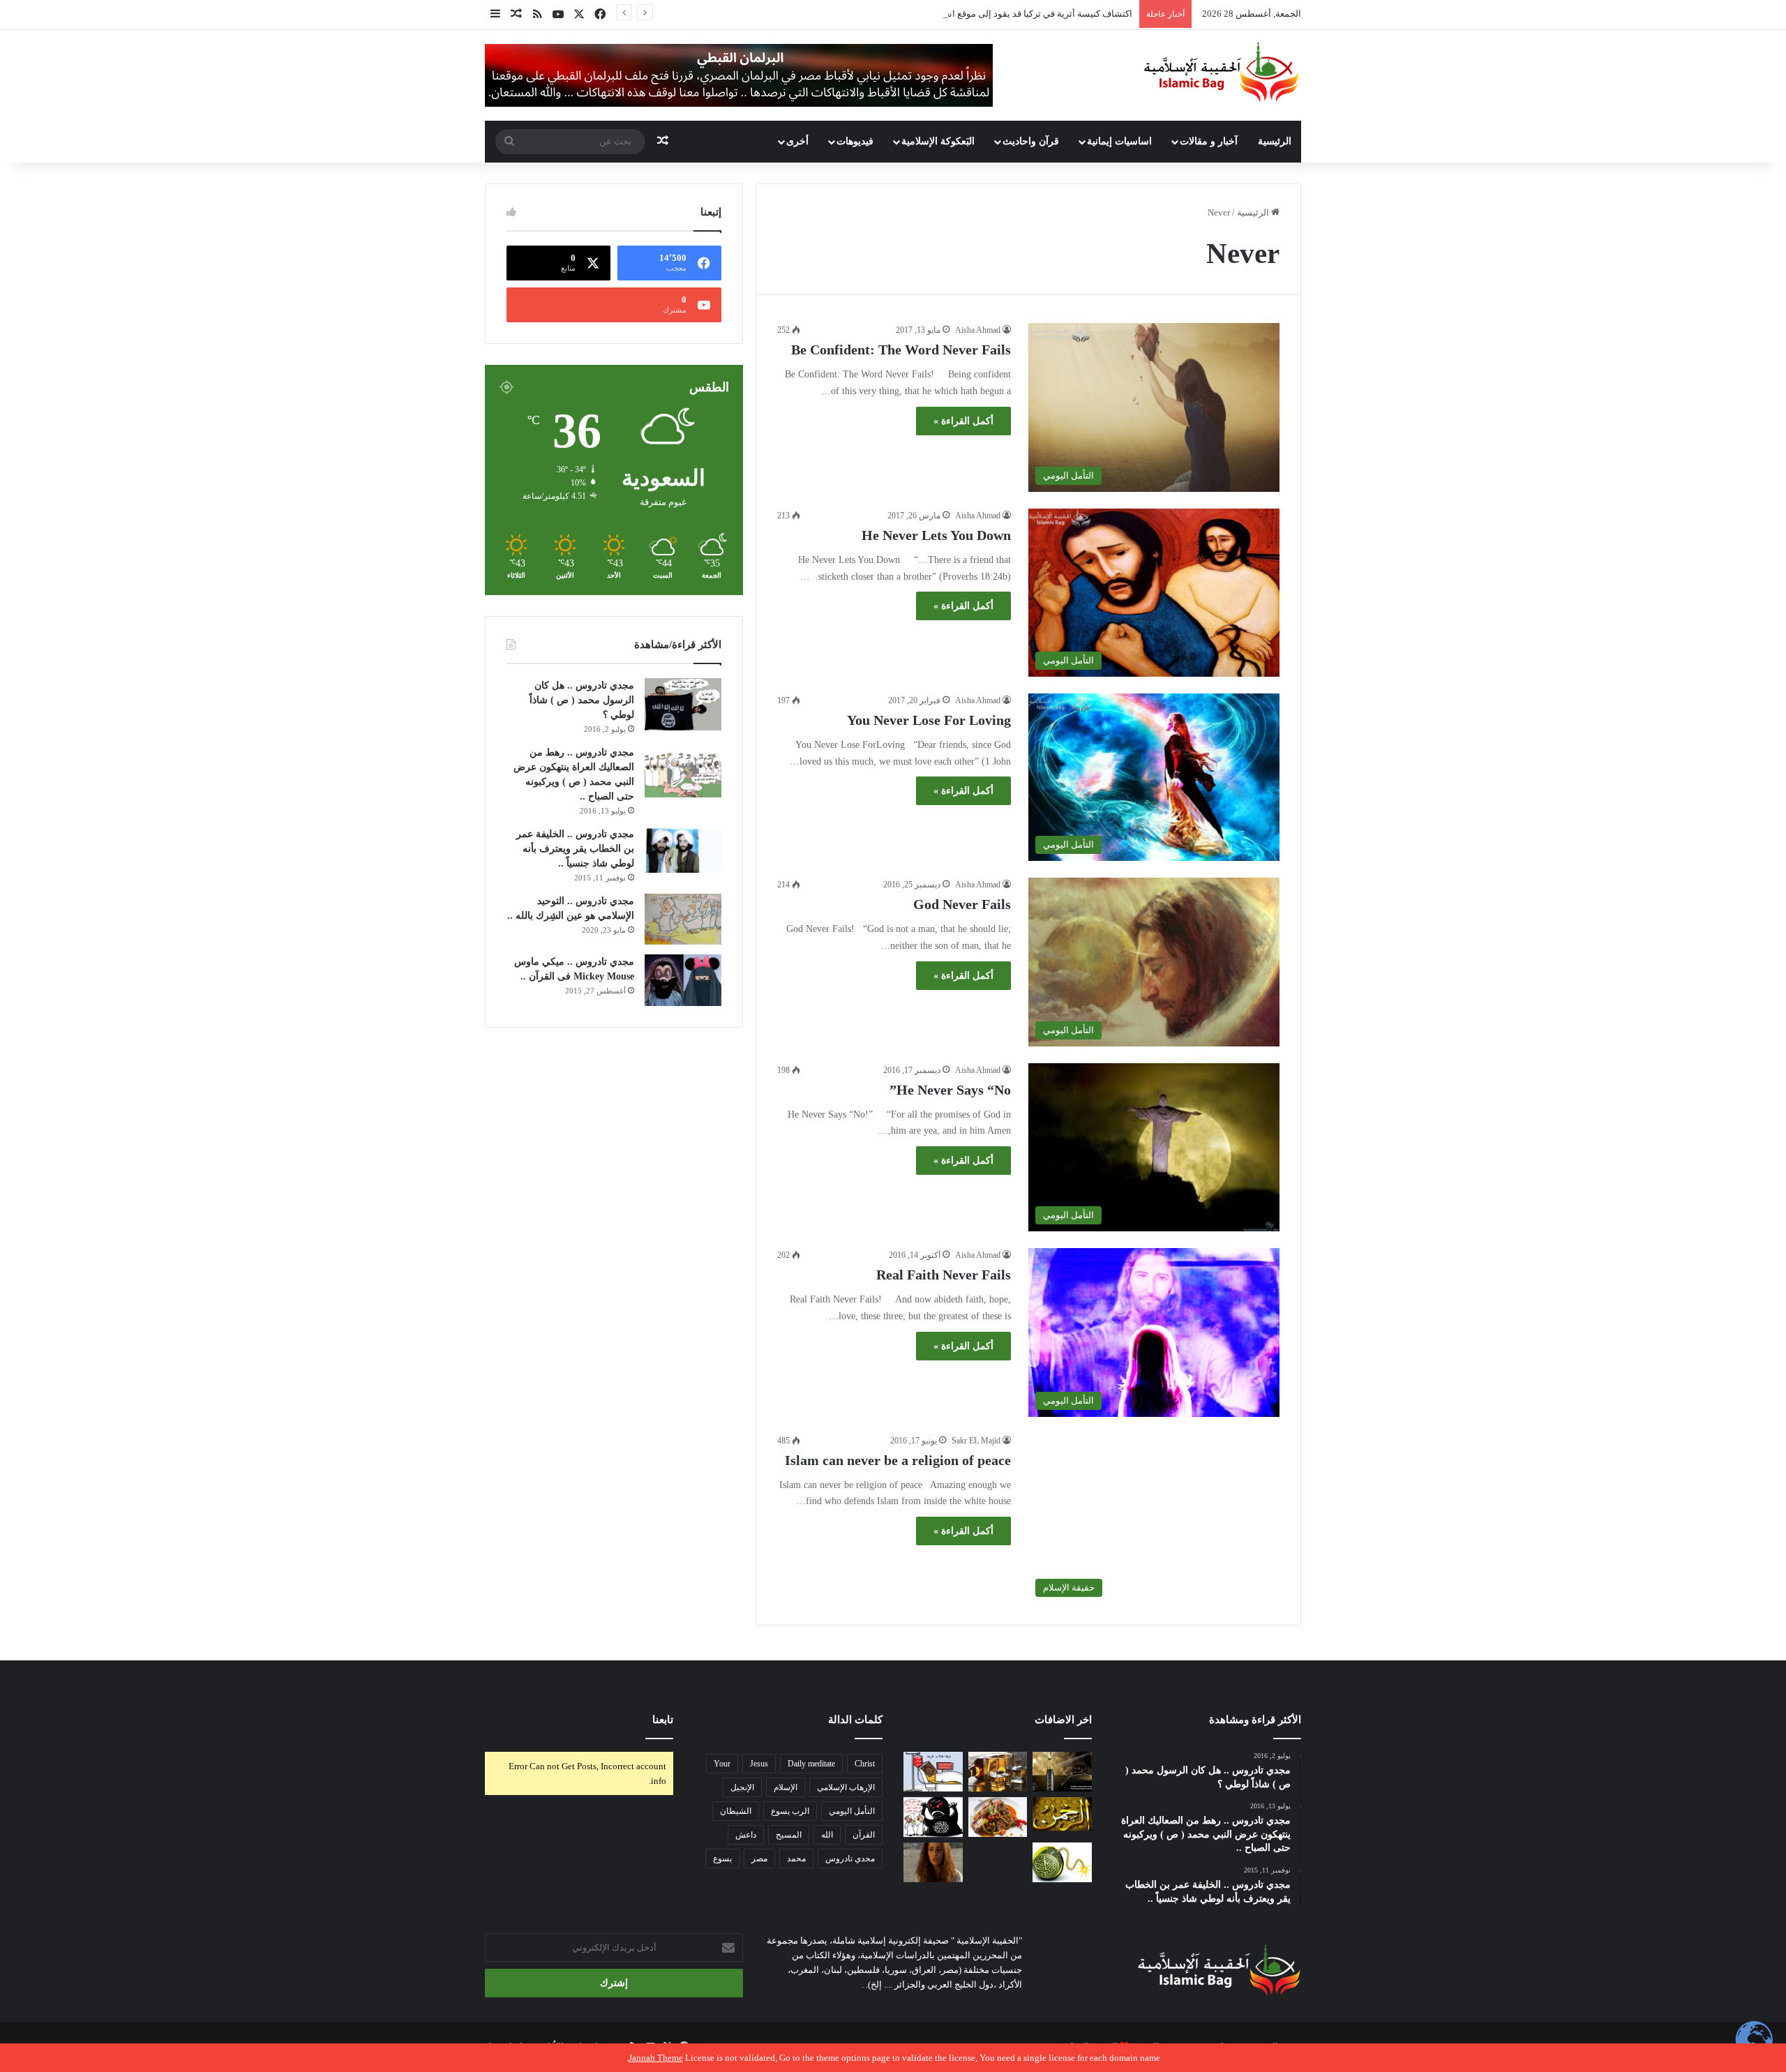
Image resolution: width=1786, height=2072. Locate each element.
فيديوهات (855, 141)
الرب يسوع (790, 1811)
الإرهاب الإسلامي (846, 1787)
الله (827, 1835)
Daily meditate (811, 1764)
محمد (796, 1859)
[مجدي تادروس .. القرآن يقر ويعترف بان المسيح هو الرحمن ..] (1062, 1814)
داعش (746, 1835)
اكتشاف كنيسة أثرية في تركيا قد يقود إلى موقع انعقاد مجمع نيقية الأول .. (998, 14)
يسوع (722, 1859)
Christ (865, 1764)
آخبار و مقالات (1209, 141)
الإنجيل (742, 1787)
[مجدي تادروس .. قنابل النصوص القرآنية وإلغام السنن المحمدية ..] (1062, 1862)
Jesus (759, 1764)
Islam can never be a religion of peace (898, 1460)
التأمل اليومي (852, 1811)
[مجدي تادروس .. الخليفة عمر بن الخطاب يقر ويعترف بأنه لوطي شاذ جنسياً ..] (683, 850)
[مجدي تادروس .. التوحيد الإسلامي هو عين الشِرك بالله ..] (683, 919)
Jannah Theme (656, 2058)
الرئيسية (1275, 141)
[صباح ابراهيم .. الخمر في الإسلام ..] (1062, 1772)
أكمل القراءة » (963, 421)
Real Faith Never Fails (944, 1275)
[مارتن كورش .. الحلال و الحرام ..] (998, 1772)
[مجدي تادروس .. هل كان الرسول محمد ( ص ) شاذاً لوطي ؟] (683, 704)
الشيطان (736, 1811)
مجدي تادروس (850, 1859)
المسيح (789, 1835)
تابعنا (663, 1720)
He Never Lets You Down (936, 535)
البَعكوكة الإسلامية (938, 141)
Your (722, 1764)
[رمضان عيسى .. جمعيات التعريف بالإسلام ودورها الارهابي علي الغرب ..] (998, 1862)
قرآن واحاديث (1031, 141)
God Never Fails (962, 904)
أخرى (797, 141)
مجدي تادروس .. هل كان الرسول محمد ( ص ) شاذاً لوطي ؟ (582, 700)
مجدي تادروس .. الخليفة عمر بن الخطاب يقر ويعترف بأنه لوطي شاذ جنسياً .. (575, 849)
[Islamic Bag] (1222, 72)
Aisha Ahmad (978, 330)
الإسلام (786, 1787)
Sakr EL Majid (976, 1441)
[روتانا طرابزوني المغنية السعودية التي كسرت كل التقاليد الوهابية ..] (933, 1862)
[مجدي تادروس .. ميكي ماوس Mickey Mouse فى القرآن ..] (683, 980)
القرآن (864, 1835)
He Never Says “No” (950, 1090)
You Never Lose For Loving (929, 720)
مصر (759, 1859)
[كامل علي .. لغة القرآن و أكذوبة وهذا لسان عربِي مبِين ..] (933, 1772)
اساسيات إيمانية (1119, 141)
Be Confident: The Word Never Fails (901, 350)
